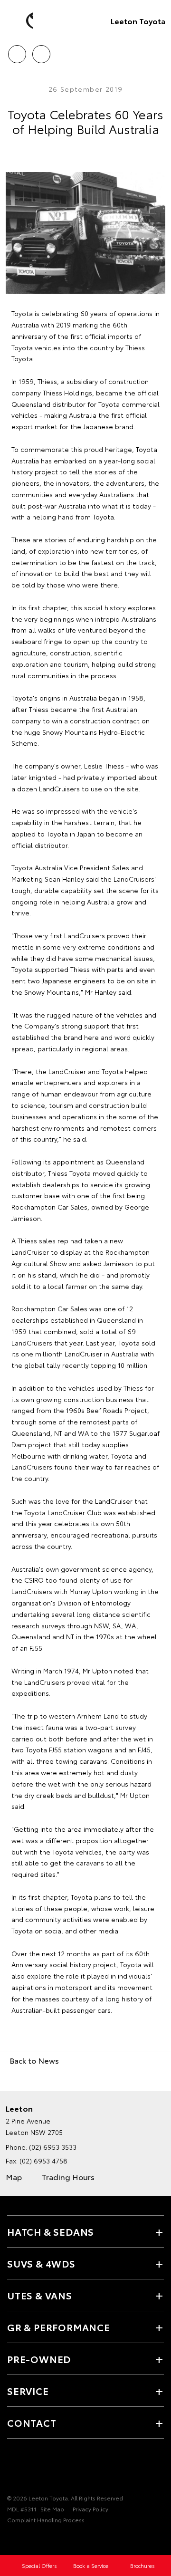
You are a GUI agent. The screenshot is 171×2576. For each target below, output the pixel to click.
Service (28, 2391)
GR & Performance (59, 2327)
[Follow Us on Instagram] (45, 2469)
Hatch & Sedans (51, 2231)
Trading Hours (68, 2177)
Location (41, 51)
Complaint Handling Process (46, 2520)
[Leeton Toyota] (21, 21)
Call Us (17, 51)
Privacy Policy (90, 2509)
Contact (32, 2422)
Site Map (52, 2509)
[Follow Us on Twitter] (29, 2469)
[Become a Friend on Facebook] (13, 2469)
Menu (158, 51)
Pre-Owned (39, 2359)
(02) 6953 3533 (53, 2147)
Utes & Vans (40, 2295)
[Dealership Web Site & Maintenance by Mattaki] (26, 2539)
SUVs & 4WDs (41, 2263)
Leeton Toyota (138, 21)
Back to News (34, 2060)
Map (14, 2177)
